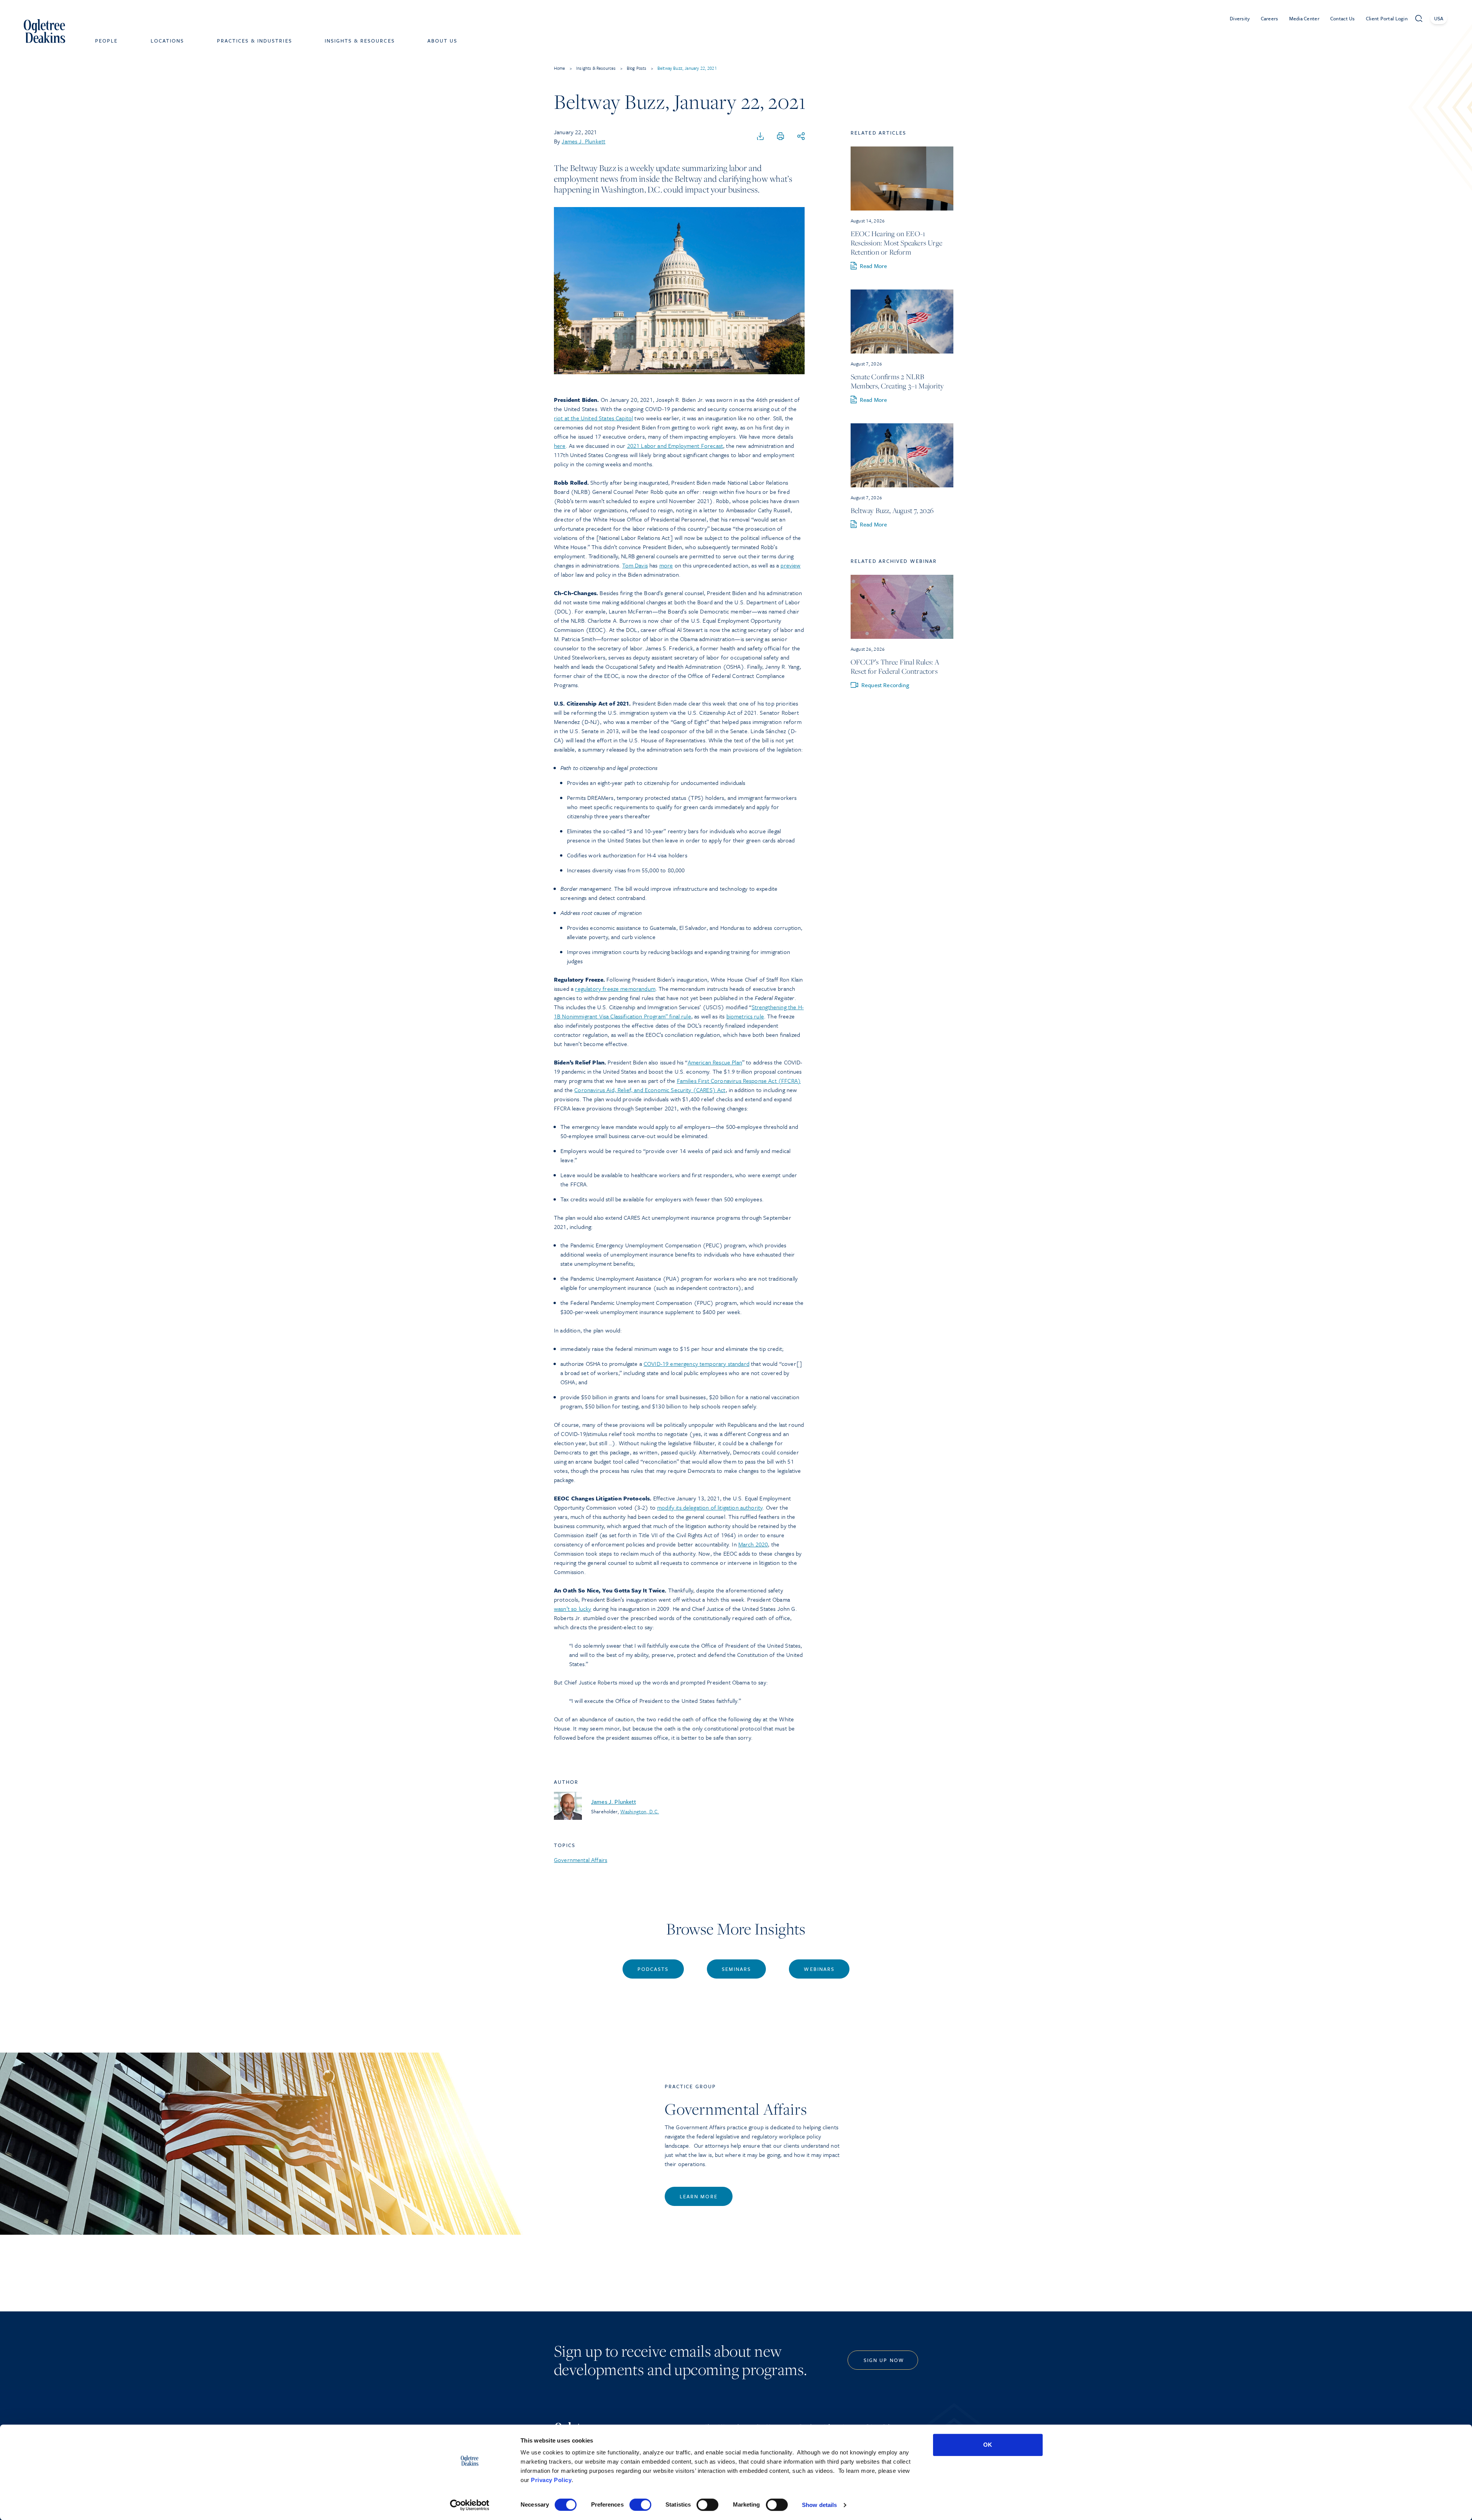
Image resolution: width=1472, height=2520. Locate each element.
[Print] (780, 137)
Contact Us (1343, 18)
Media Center (1304, 18)
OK (988, 2445)
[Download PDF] (761, 137)
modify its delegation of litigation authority (710, 1507)
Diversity (1240, 18)
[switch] (640, 2505)
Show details (819, 2505)
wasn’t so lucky (573, 1609)
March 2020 (753, 1544)
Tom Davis (635, 565)
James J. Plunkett (583, 141)
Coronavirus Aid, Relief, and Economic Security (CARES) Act (650, 1090)
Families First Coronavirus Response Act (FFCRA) (739, 1081)
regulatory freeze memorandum (615, 989)
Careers (1270, 18)
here (560, 446)
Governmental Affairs (581, 1860)
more (666, 565)
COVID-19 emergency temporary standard (697, 1364)
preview (790, 565)
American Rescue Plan (715, 1062)
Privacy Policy (551, 2480)
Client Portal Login (1387, 18)
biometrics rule (745, 1016)
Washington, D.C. (640, 1811)
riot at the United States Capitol (593, 418)
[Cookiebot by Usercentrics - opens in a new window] (470, 2505)
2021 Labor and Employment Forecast (675, 446)
